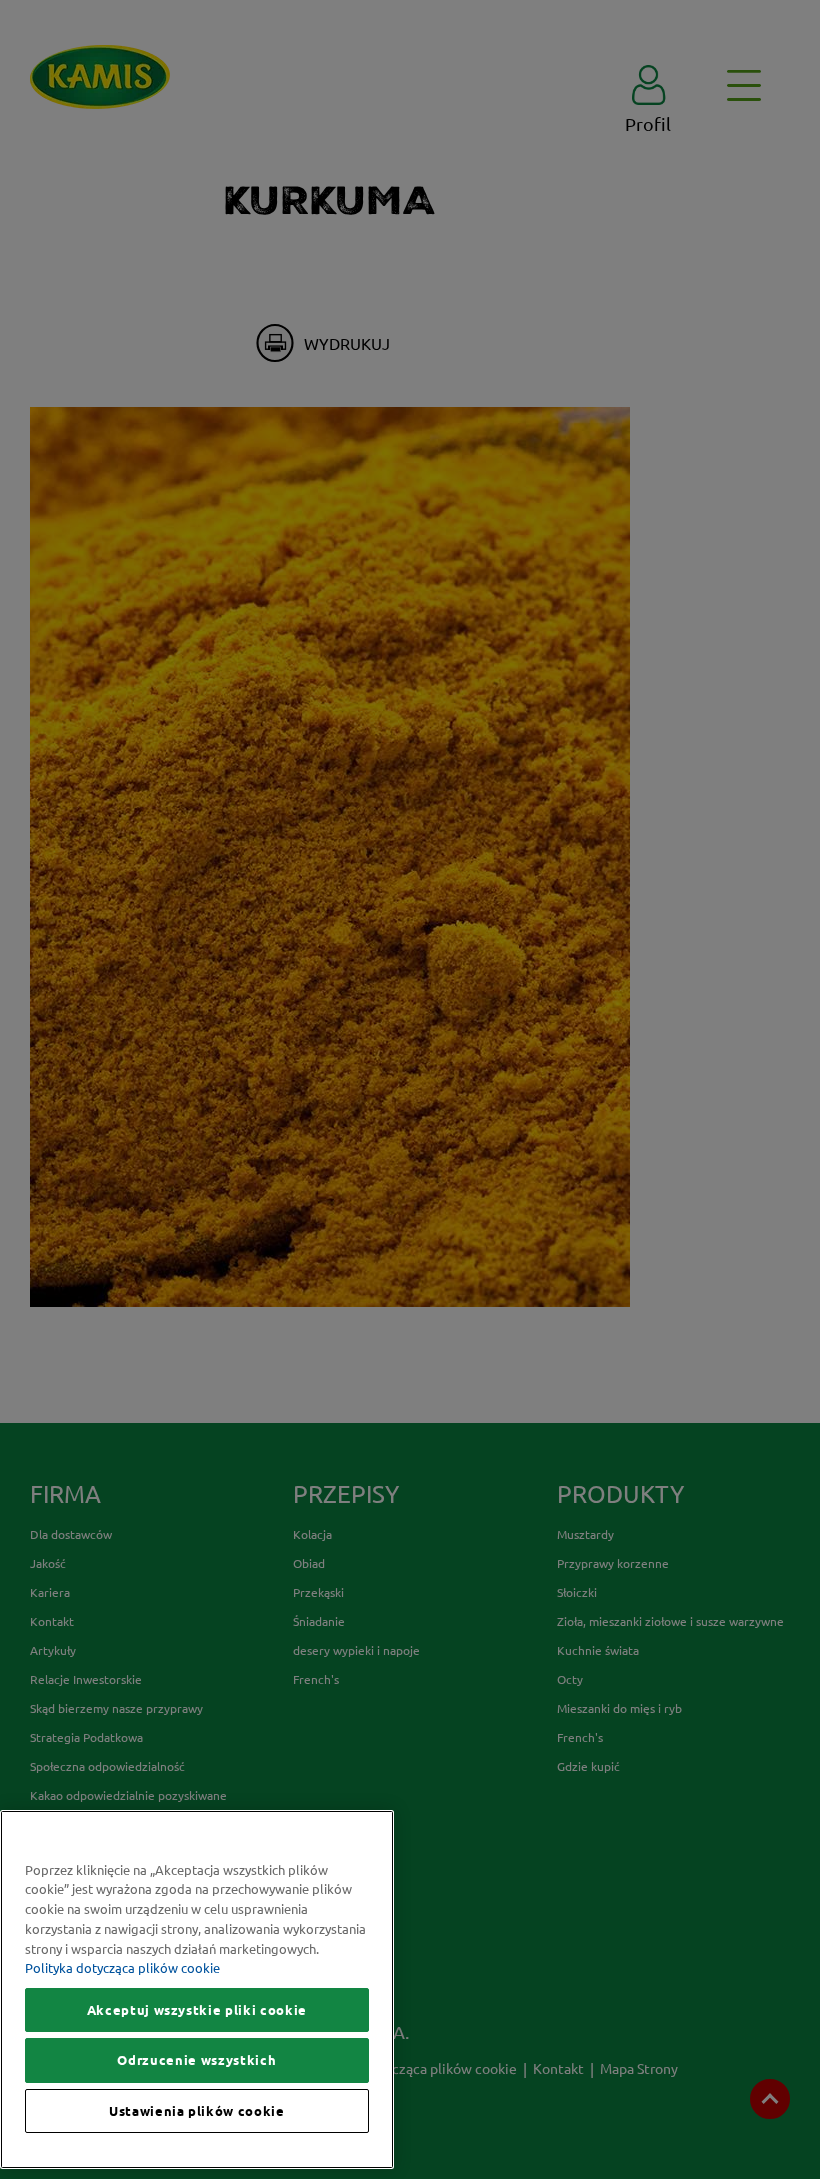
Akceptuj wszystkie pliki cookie (197, 2010)
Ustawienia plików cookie (197, 2111)
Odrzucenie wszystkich (196, 2060)
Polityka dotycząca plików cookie (122, 1967)
